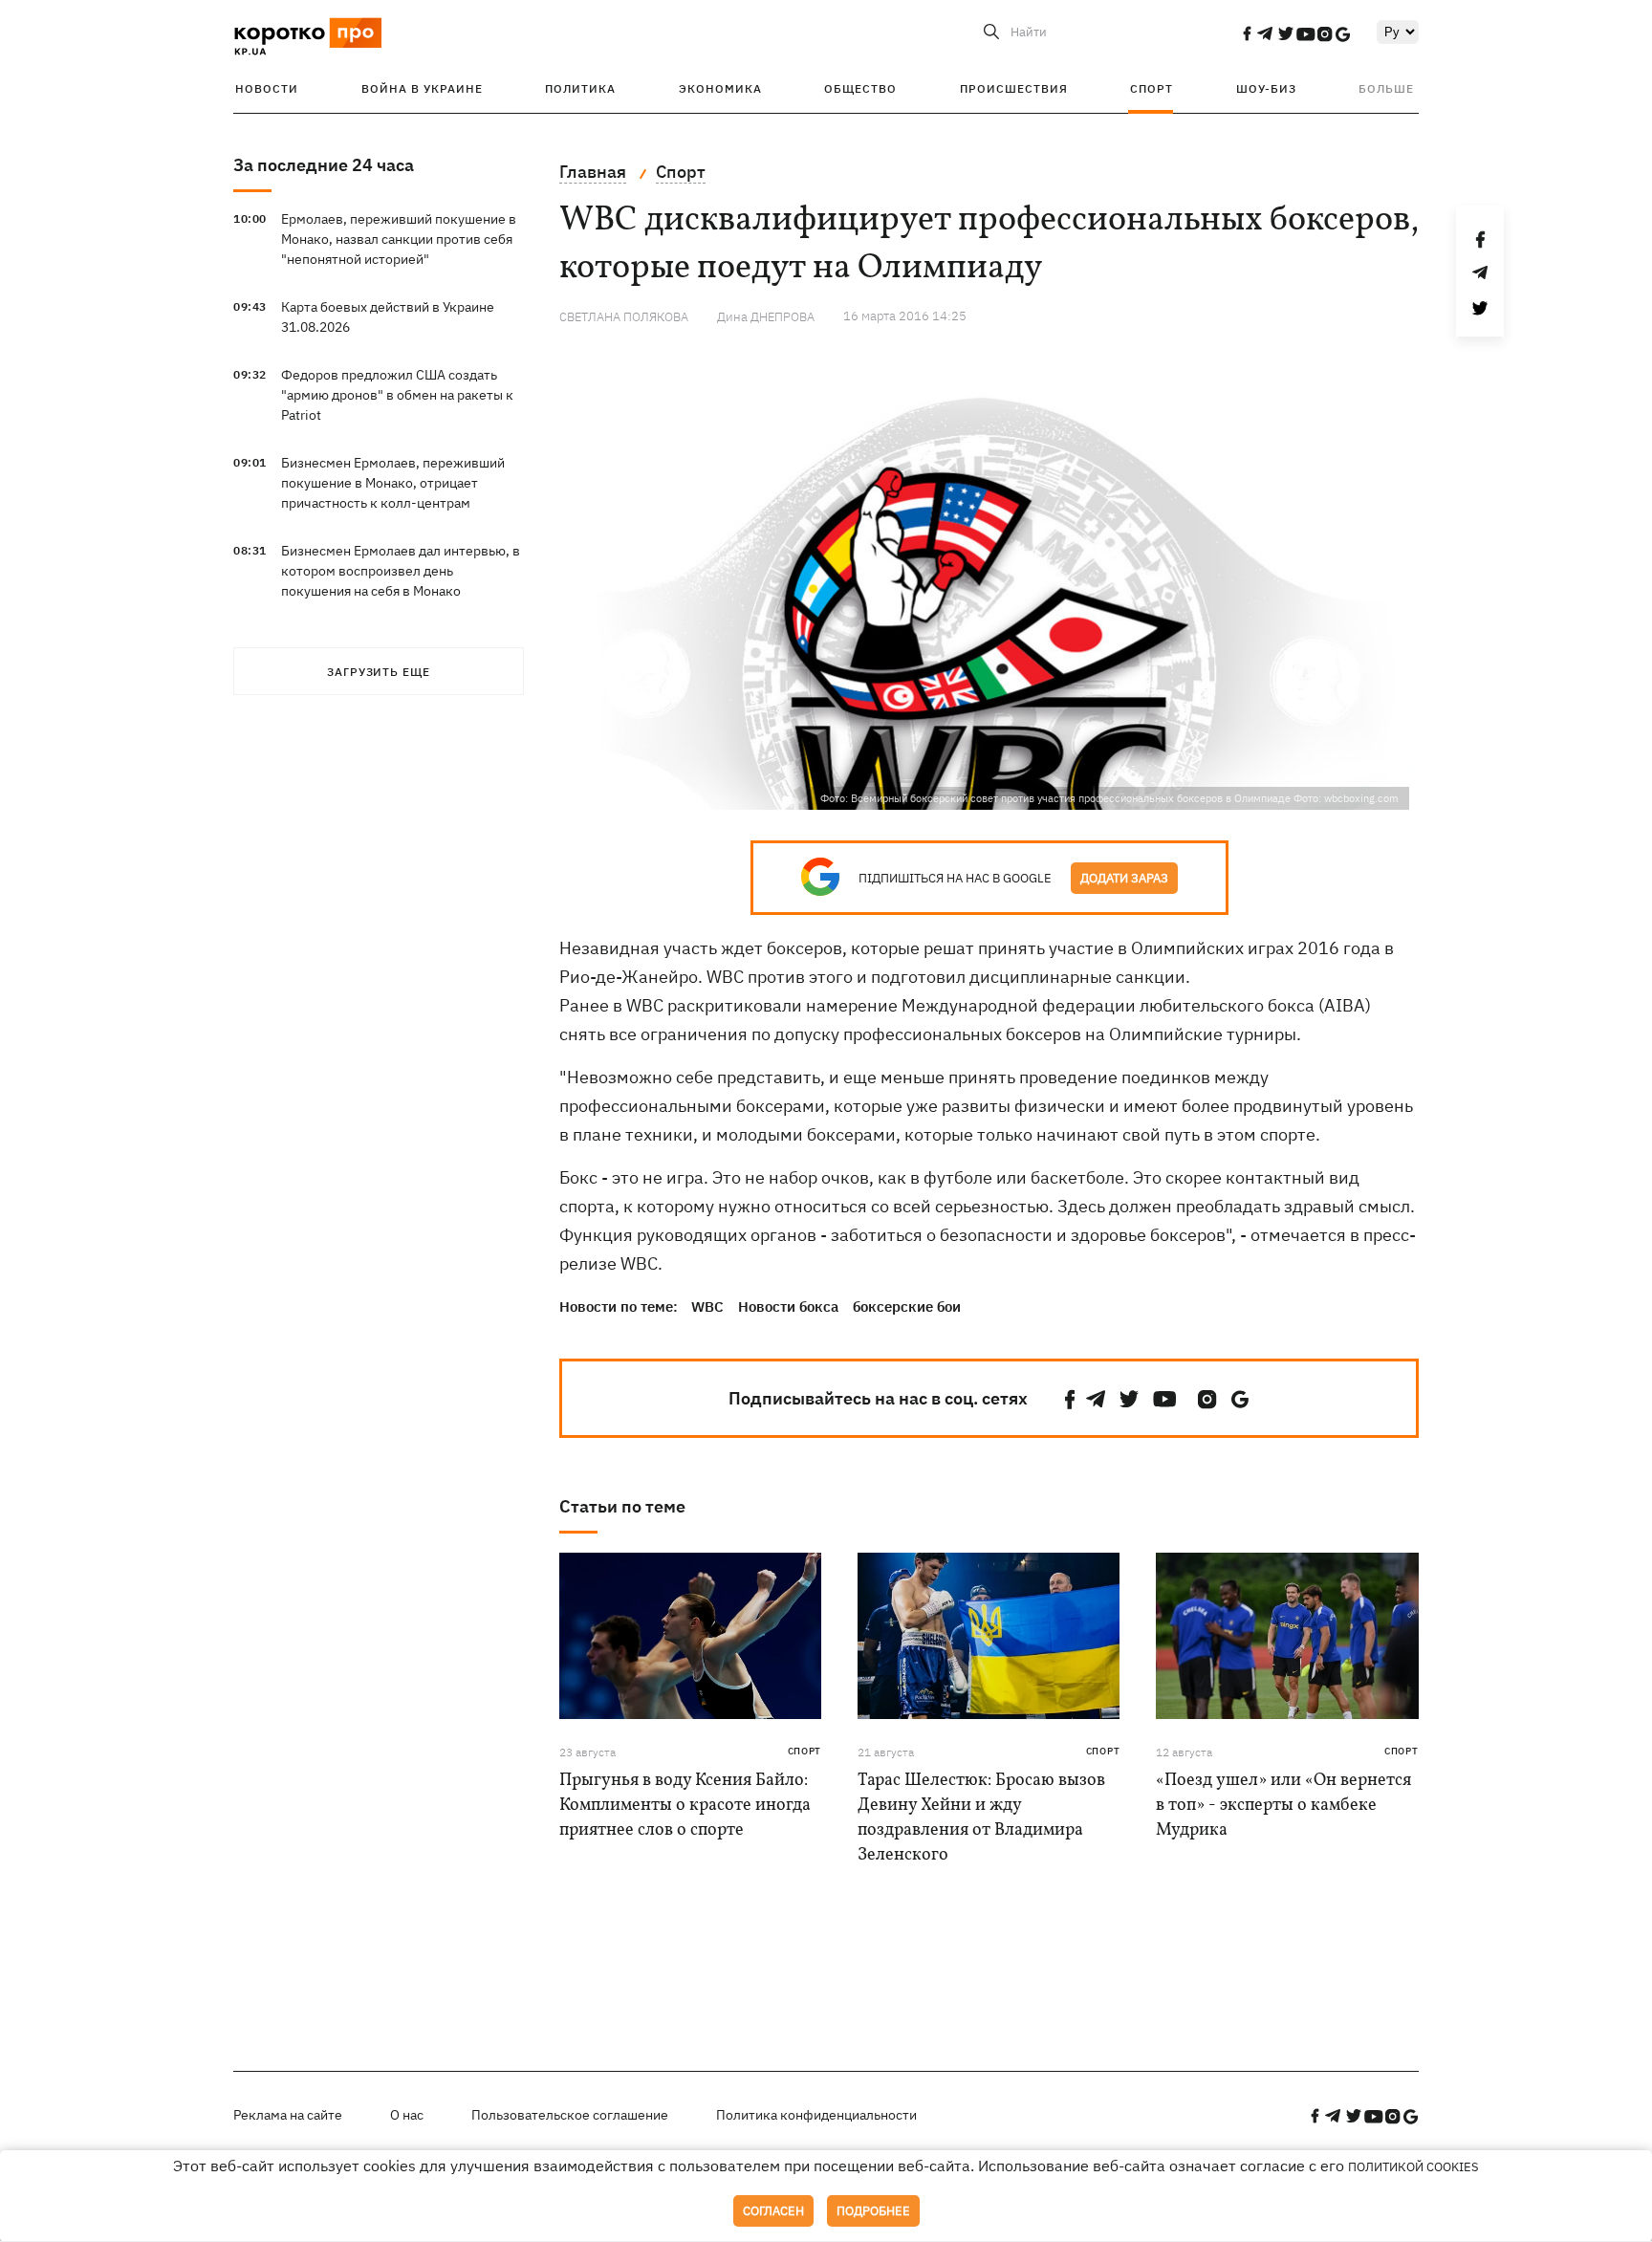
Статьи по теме (622, 1506)
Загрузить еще (379, 672)
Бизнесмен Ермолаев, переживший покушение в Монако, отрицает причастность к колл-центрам (393, 483)
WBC (707, 1306)
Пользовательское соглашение (570, 2115)
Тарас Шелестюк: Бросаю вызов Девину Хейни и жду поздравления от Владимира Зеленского (981, 1818)
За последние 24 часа (324, 165)
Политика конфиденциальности (816, 2115)
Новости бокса (788, 1306)
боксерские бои (907, 1306)
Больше (1386, 88)
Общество (860, 88)
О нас (407, 2115)
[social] (1247, 33)
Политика (580, 88)
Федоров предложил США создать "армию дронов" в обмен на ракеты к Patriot (397, 395)
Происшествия (1014, 88)
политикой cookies (1413, 2167)
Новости (267, 88)
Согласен (773, 2211)
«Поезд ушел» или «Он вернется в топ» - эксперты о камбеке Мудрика (1283, 1806)
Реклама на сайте (288, 2115)
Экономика (720, 88)
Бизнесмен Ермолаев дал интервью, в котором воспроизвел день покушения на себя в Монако (401, 571)
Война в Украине (422, 88)
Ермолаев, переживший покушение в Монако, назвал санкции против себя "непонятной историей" (399, 239)
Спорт (1152, 88)
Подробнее (873, 2211)
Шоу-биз (1266, 88)
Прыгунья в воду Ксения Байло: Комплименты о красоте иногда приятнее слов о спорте (685, 1806)
